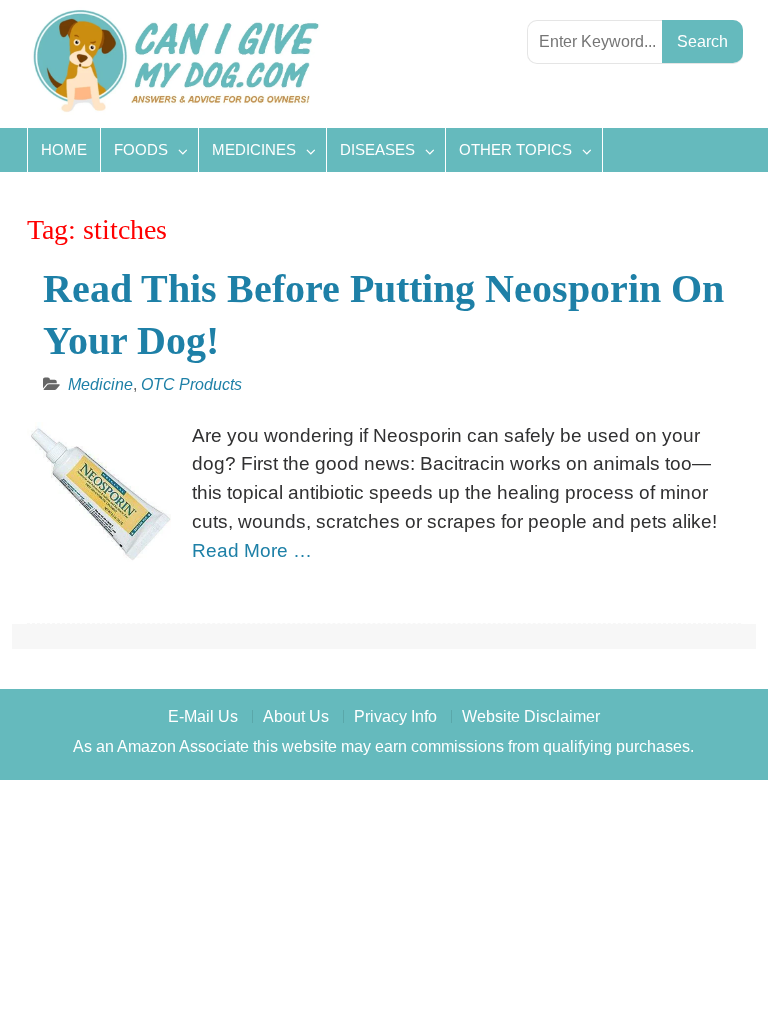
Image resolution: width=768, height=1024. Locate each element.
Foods (141, 149)
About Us (296, 716)
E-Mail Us (203, 716)
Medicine (100, 384)
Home (64, 149)
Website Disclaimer (531, 716)
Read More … (252, 550)
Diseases (377, 149)
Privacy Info (395, 716)
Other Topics (515, 149)
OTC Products (191, 384)
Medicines (254, 149)
